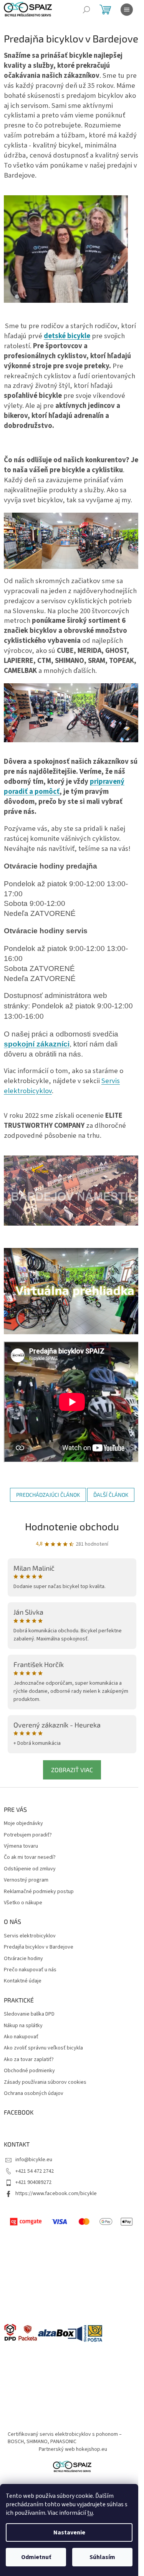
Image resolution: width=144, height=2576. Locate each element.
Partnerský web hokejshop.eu (73, 2449)
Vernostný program (26, 1880)
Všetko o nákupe (23, 1903)
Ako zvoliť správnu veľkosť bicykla (43, 2048)
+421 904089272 (33, 2182)
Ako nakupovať (21, 2037)
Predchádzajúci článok (48, 1495)
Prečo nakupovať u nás (30, 1970)
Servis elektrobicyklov (30, 1936)
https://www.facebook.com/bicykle (56, 2194)
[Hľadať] (86, 10)
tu (90, 2513)
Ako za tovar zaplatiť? (29, 2060)
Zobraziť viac (72, 1770)
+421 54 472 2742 (35, 2171)
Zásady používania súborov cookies (45, 2082)
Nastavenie (69, 2532)
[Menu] (127, 10)
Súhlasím (102, 2557)
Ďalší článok (111, 1495)
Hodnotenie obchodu (72, 1526)
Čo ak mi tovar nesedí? (30, 1857)
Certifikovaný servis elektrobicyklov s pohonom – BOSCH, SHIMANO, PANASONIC (65, 2438)
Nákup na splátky (23, 2026)
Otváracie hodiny (23, 1959)
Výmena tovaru (21, 1846)
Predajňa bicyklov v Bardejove (39, 1947)
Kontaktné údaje (23, 1981)
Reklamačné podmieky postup (39, 1892)
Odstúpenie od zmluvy (30, 1869)
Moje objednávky (23, 1824)
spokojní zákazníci (37, 1044)
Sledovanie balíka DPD (29, 2014)
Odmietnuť (36, 2557)
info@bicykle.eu (34, 2160)
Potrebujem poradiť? (28, 1835)
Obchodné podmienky (29, 2071)
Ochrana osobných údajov (34, 2094)
